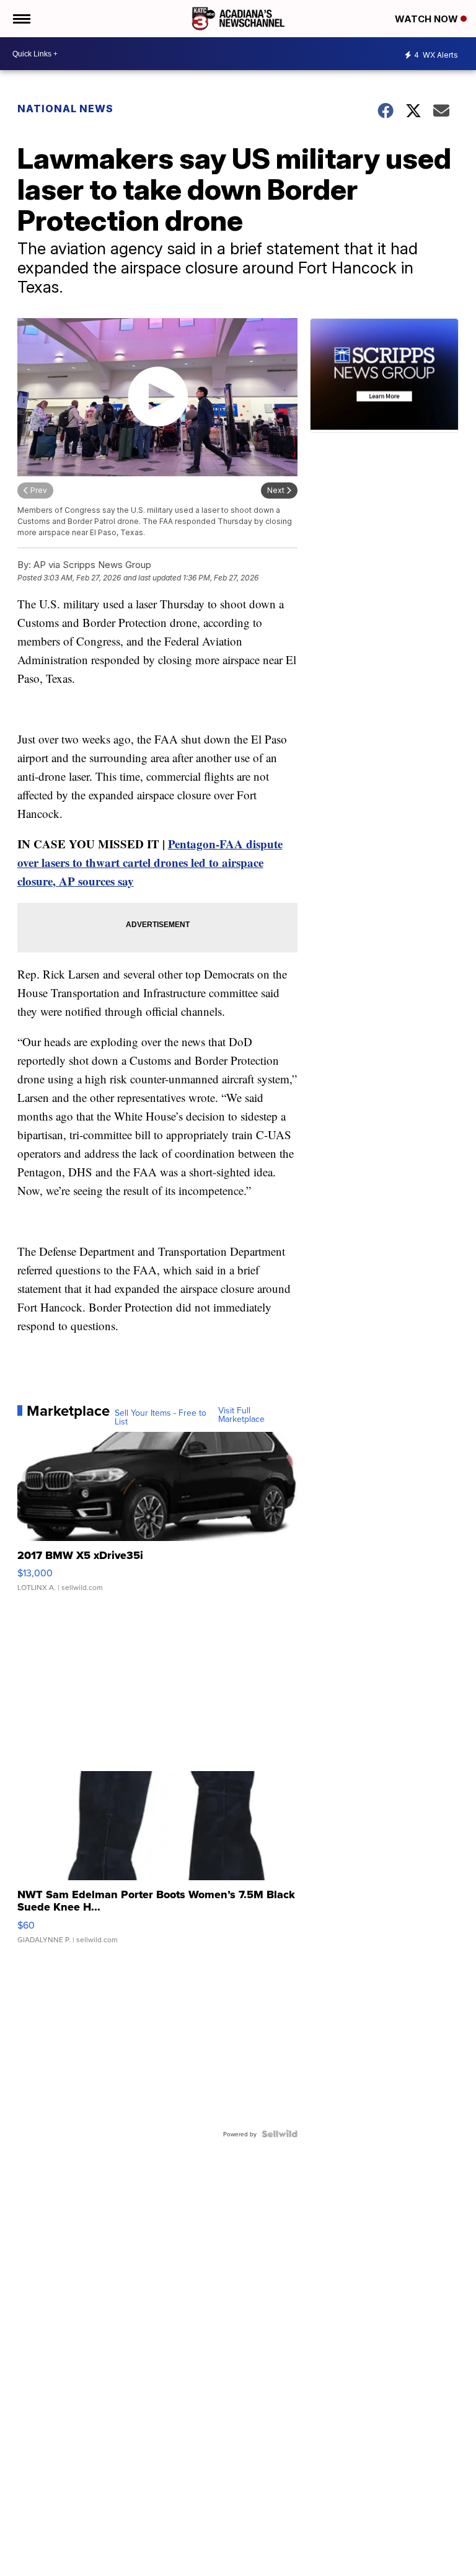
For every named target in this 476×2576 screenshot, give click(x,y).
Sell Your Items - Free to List (161, 1417)
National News (65, 109)
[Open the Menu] (21, 19)
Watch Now (428, 19)
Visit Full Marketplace (241, 1415)
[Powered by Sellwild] (280, 2134)
